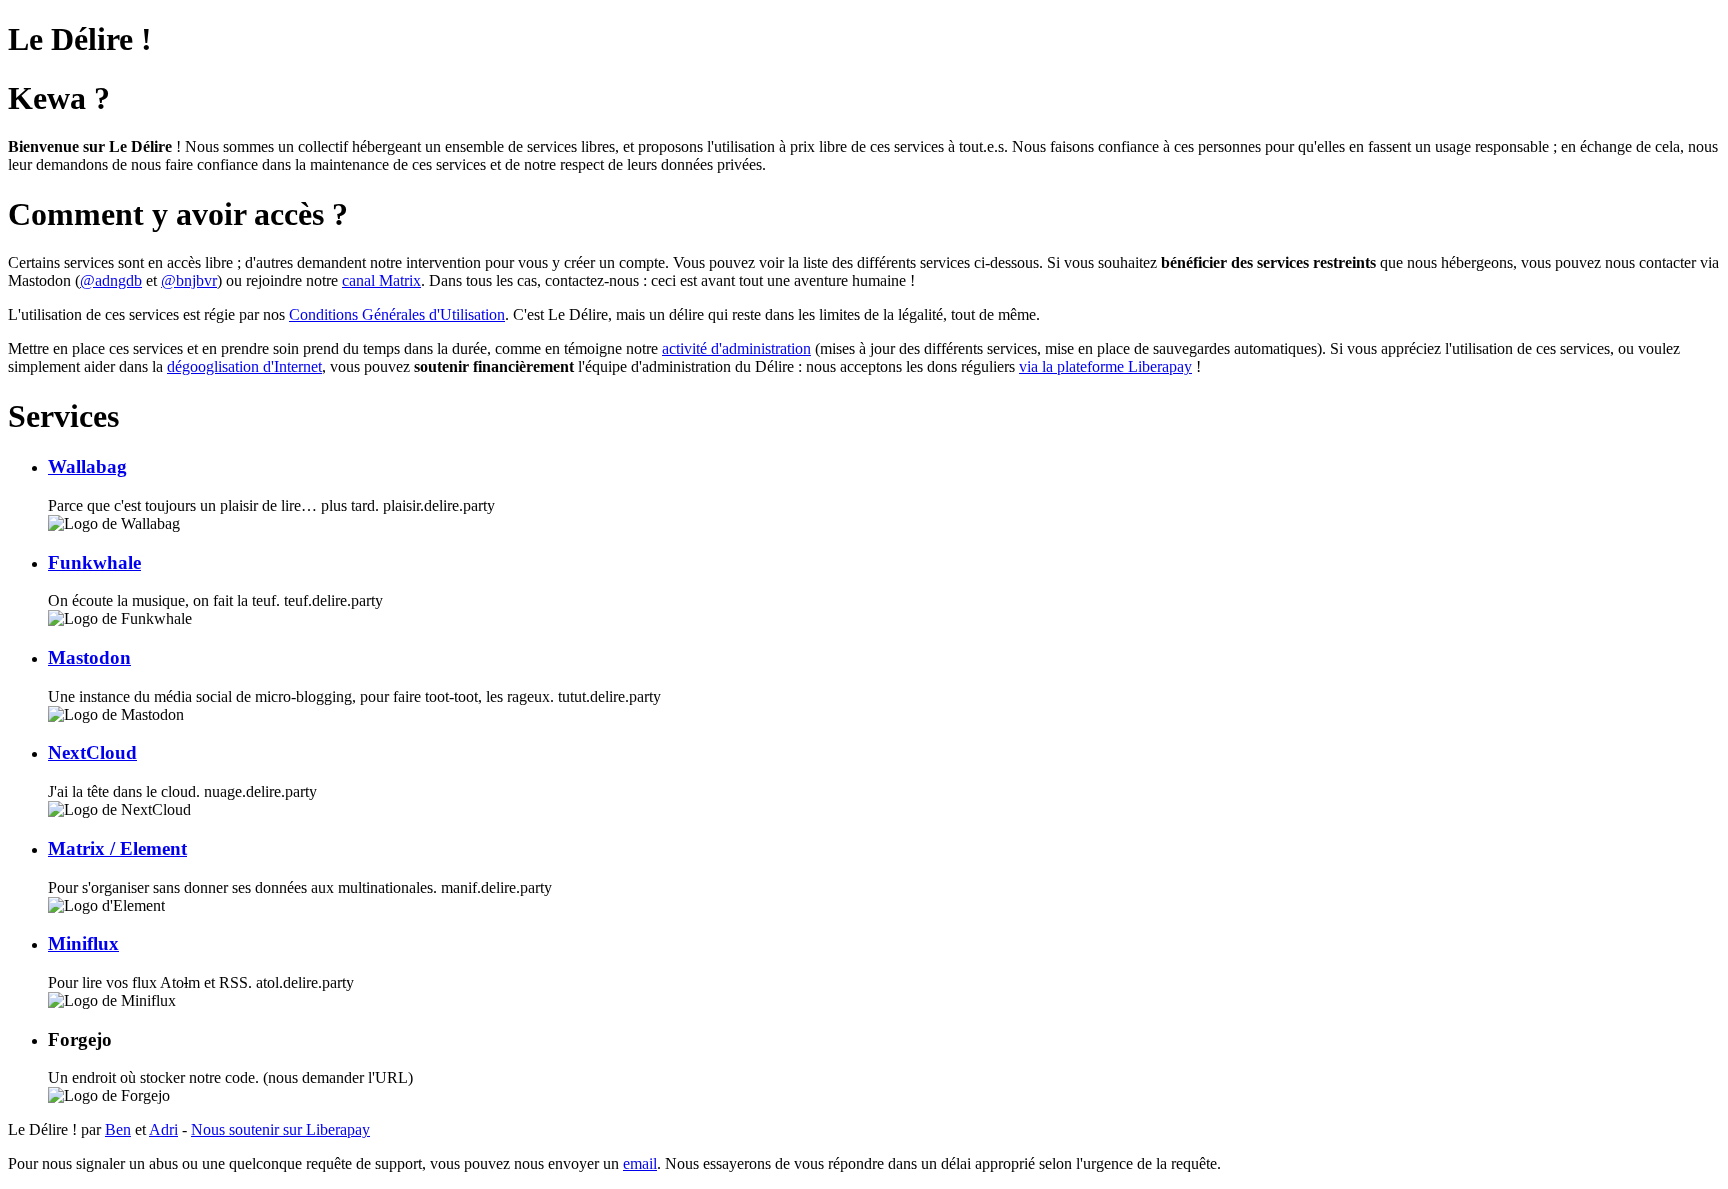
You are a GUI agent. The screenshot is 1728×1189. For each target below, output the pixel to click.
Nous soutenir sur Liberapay (280, 1129)
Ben (118, 1129)
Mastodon (89, 657)
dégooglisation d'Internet (244, 366)
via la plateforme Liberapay (1105, 366)
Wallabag (87, 466)
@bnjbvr (189, 280)
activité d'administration (736, 348)
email (640, 1163)
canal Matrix (381, 280)
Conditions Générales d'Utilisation (397, 314)
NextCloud (92, 752)
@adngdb (111, 280)
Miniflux (83, 943)
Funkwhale (94, 562)
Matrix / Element (117, 848)
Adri (163, 1129)
